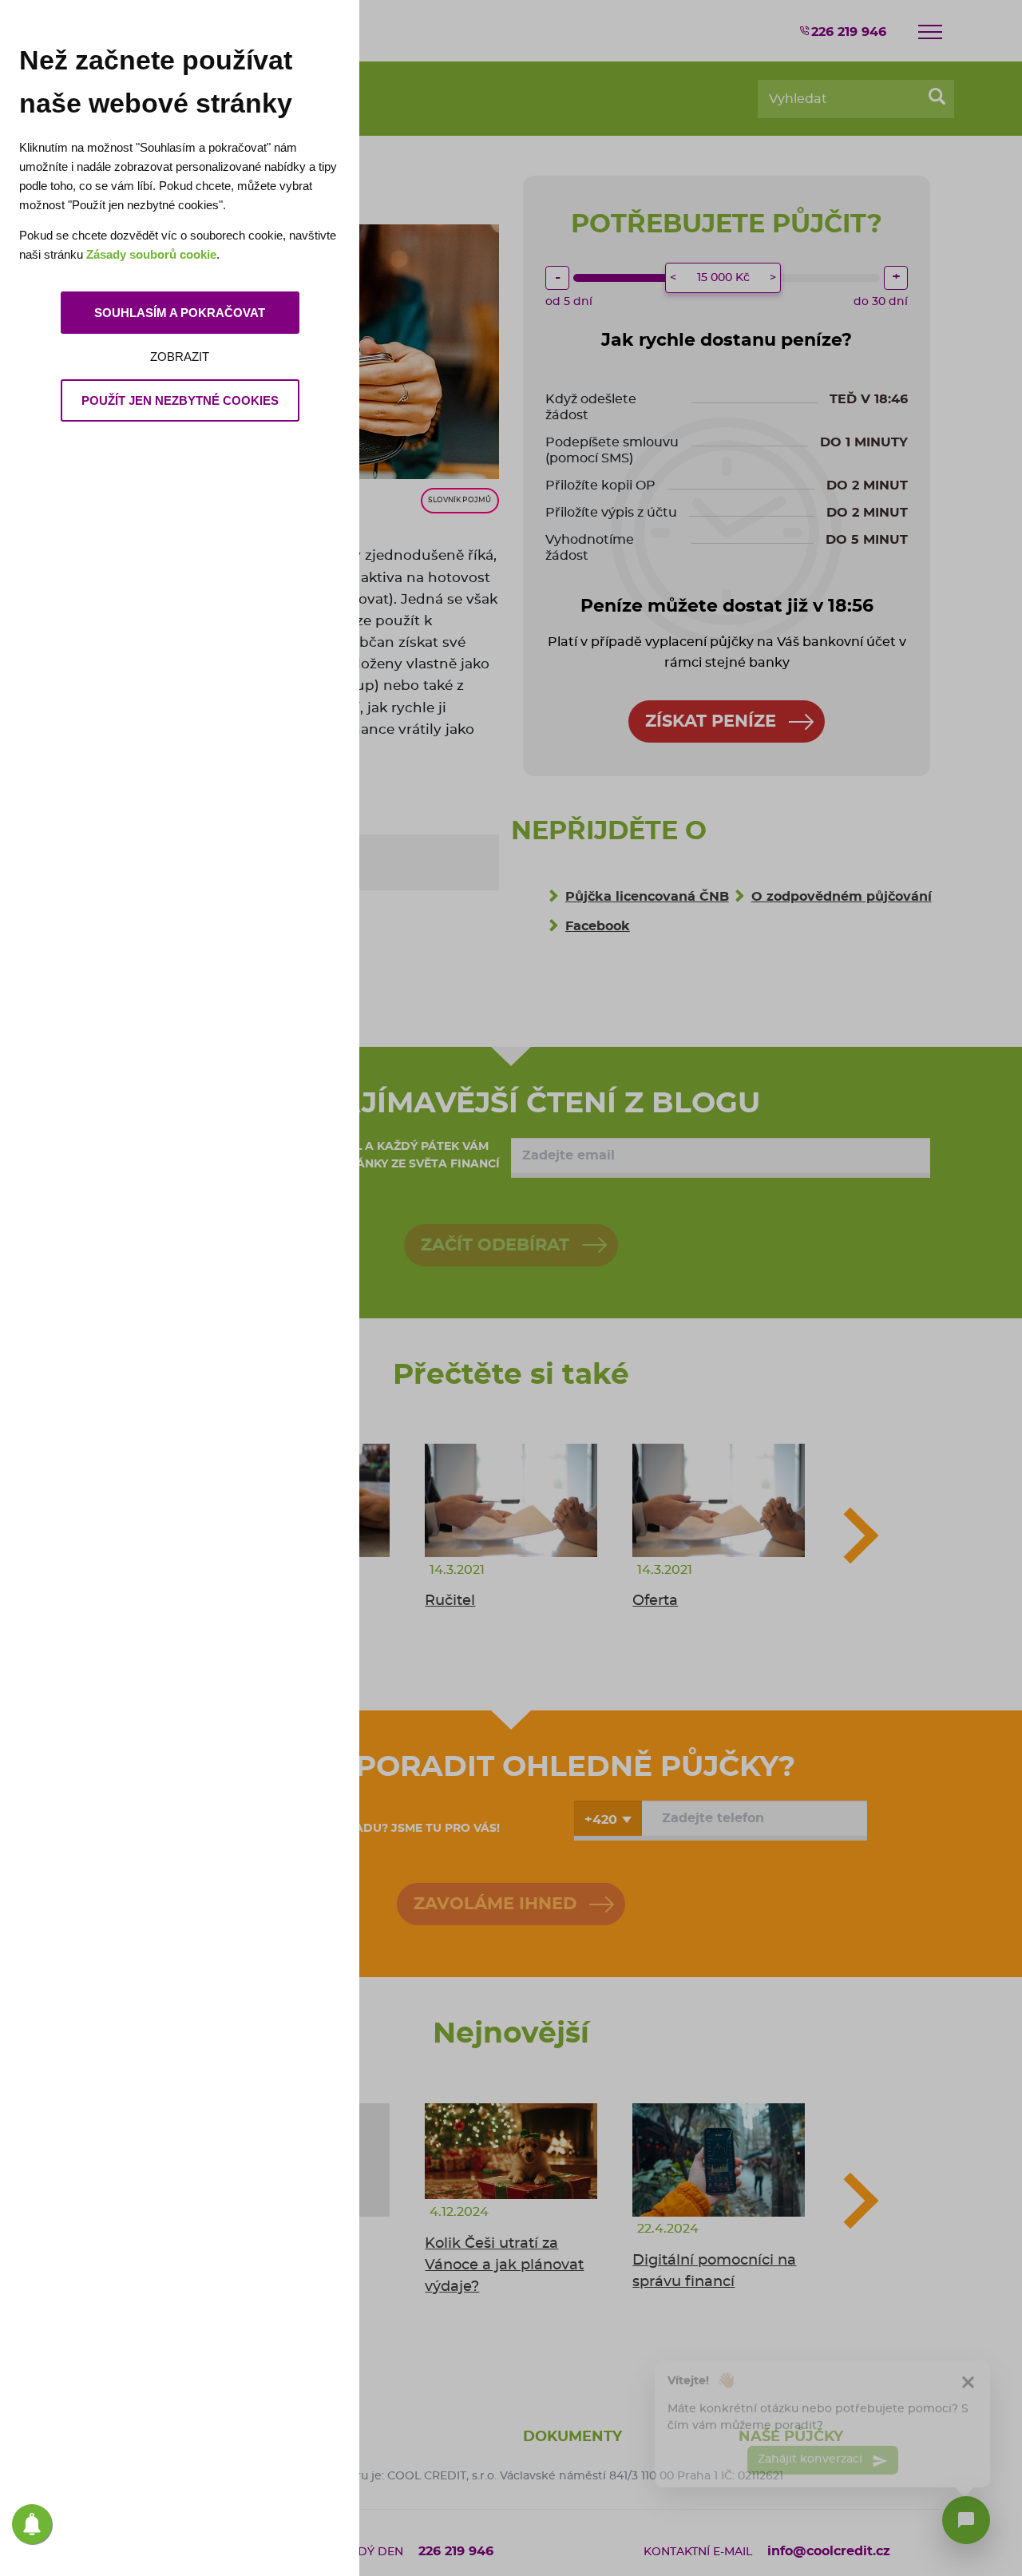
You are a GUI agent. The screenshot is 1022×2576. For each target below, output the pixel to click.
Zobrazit (180, 357)
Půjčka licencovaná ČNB (647, 897)
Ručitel (450, 1601)
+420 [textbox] (601, 1820)
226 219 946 (849, 32)
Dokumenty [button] (572, 2437)
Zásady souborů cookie (151, 254)
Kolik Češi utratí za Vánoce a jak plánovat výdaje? (504, 2265)
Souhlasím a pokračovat (180, 313)
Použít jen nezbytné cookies (180, 400)
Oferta (655, 1601)
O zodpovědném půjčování (842, 897)
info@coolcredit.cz (829, 2551)
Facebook (598, 926)
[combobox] (608, 1818)
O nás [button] (331, 2437)
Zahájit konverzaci (812, 2452)
